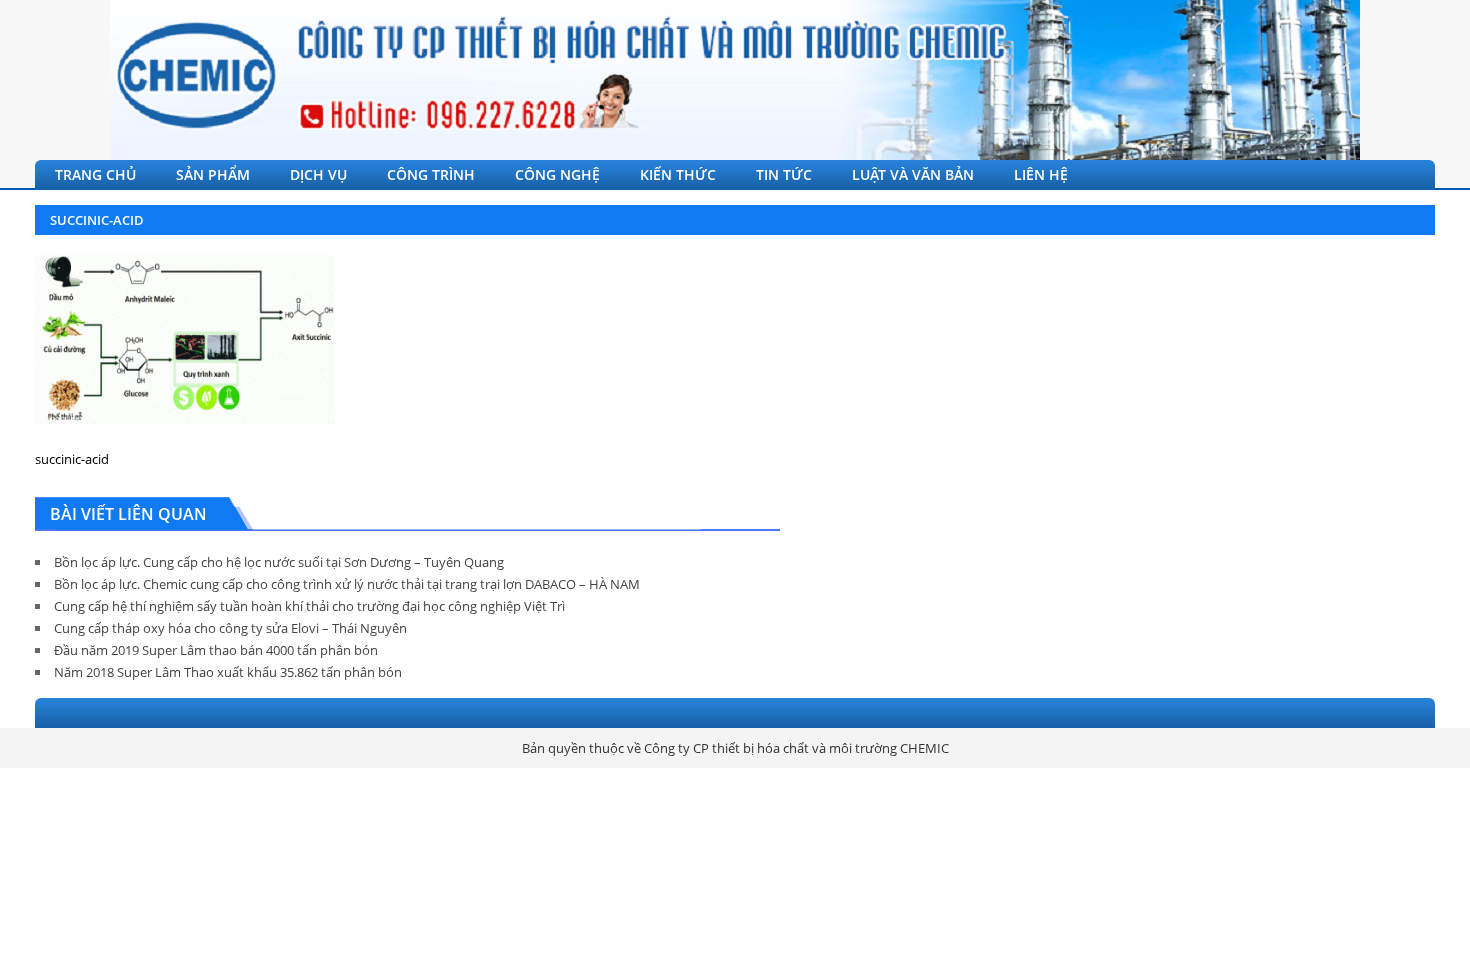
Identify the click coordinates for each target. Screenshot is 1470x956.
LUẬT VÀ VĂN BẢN (913, 174)
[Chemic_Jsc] (735, 80)
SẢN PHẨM (213, 174)
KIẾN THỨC (678, 174)
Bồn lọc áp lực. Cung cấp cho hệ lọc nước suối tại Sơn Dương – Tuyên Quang (279, 562)
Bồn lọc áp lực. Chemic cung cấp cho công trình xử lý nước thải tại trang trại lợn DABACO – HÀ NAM (347, 584)
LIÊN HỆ (1041, 174)
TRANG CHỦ (95, 174)
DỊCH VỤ (318, 174)
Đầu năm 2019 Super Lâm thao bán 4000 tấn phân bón (216, 650)
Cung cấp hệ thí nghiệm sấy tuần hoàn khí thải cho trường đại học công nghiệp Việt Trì (309, 606)
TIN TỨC (784, 174)
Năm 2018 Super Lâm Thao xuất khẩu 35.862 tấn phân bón (228, 672)
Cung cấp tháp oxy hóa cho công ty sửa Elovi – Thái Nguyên (230, 628)
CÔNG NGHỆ (557, 174)
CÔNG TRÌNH (431, 174)
